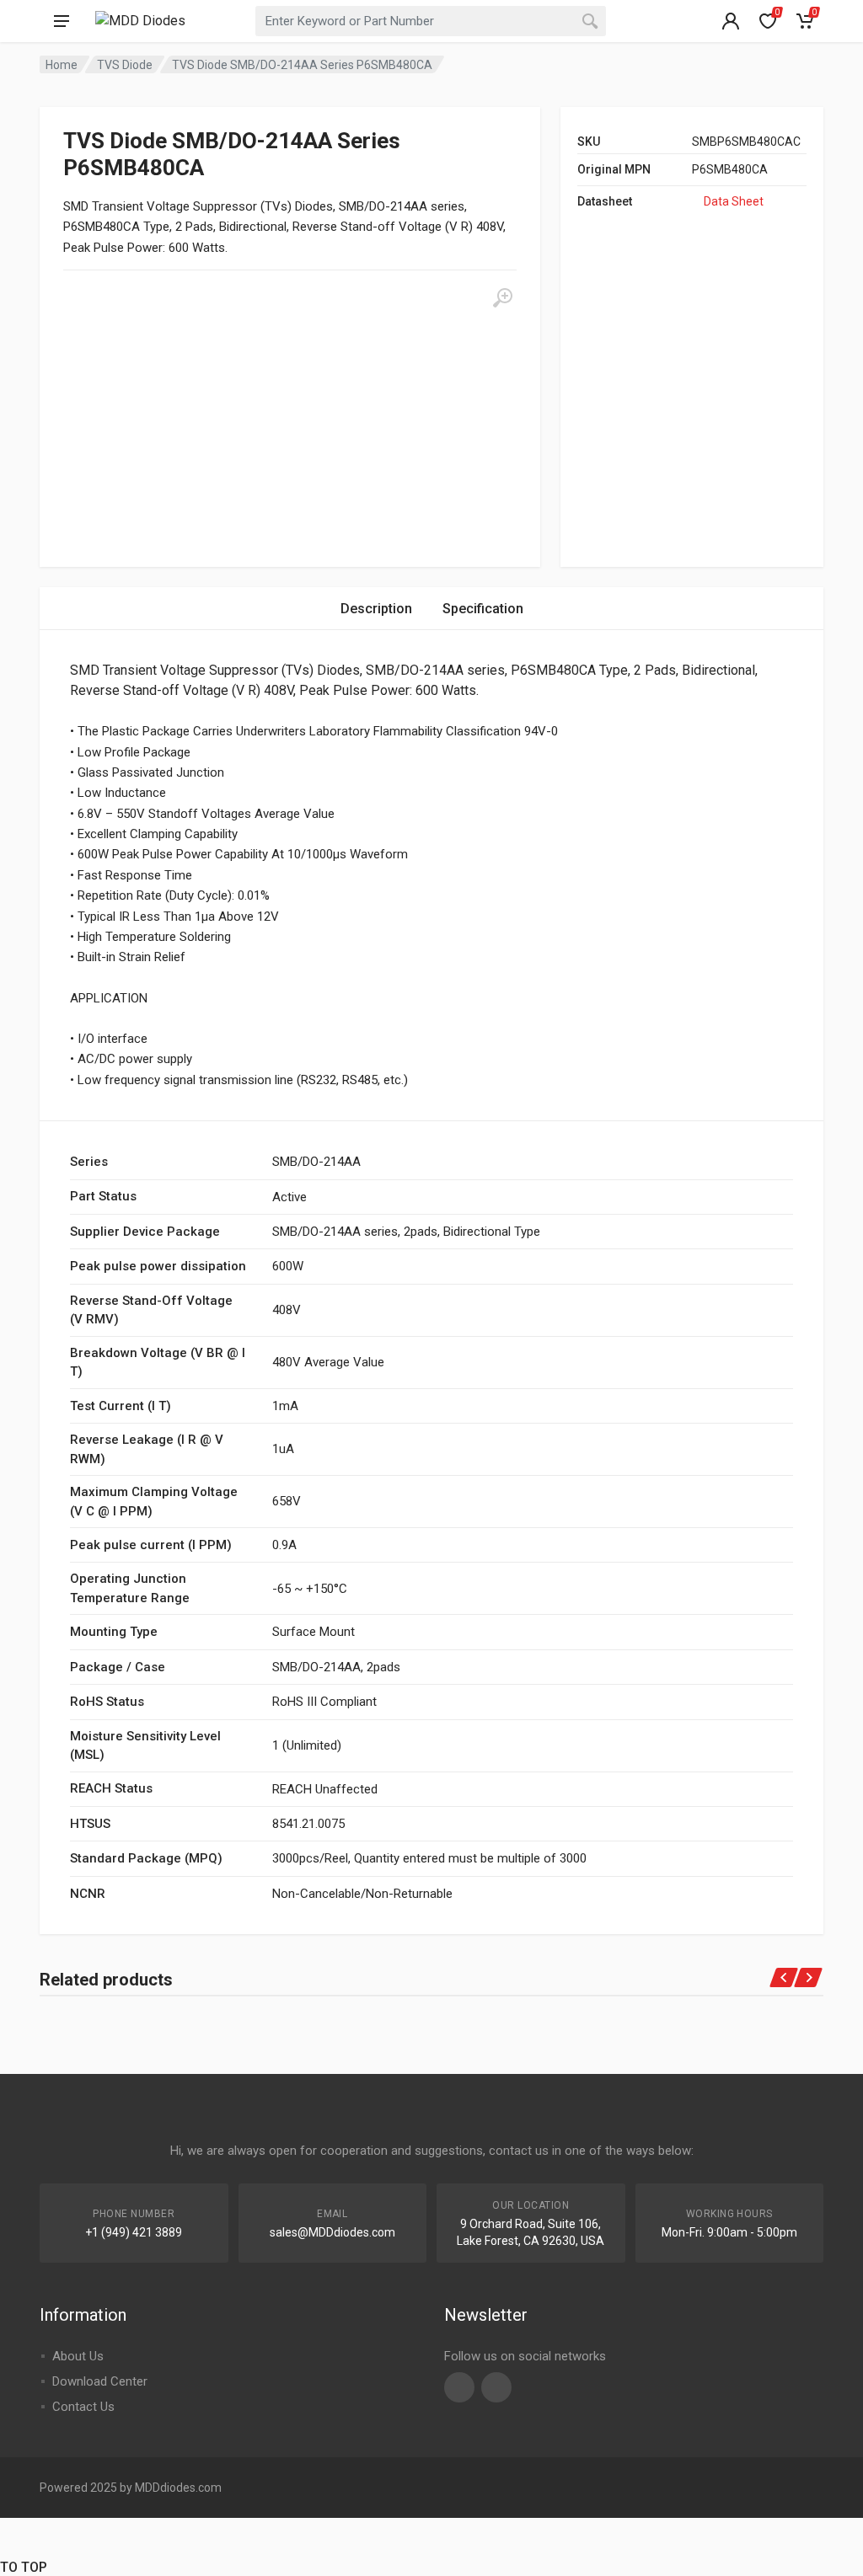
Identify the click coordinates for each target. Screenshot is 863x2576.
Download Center (100, 2381)
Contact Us (83, 2407)
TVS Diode (125, 65)
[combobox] (431, 21)
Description (376, 609)
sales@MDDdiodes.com (332, 2232)
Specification (483, 609)
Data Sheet (734, 201)
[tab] (376, 609)
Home (62, 65)
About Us (78, 2356)
